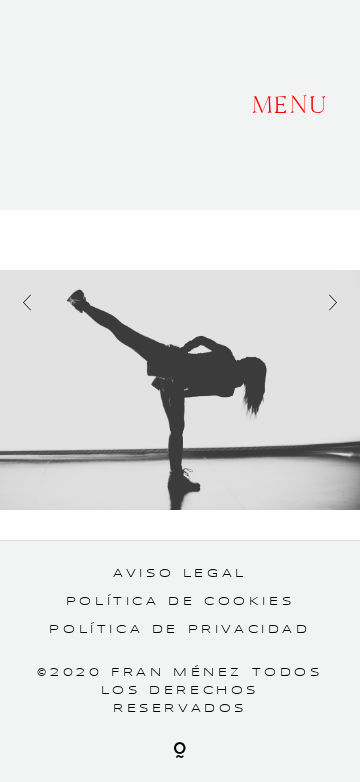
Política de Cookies (180, 601)
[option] (180, 390)
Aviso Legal (180, 573)
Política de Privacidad (179, 629)
